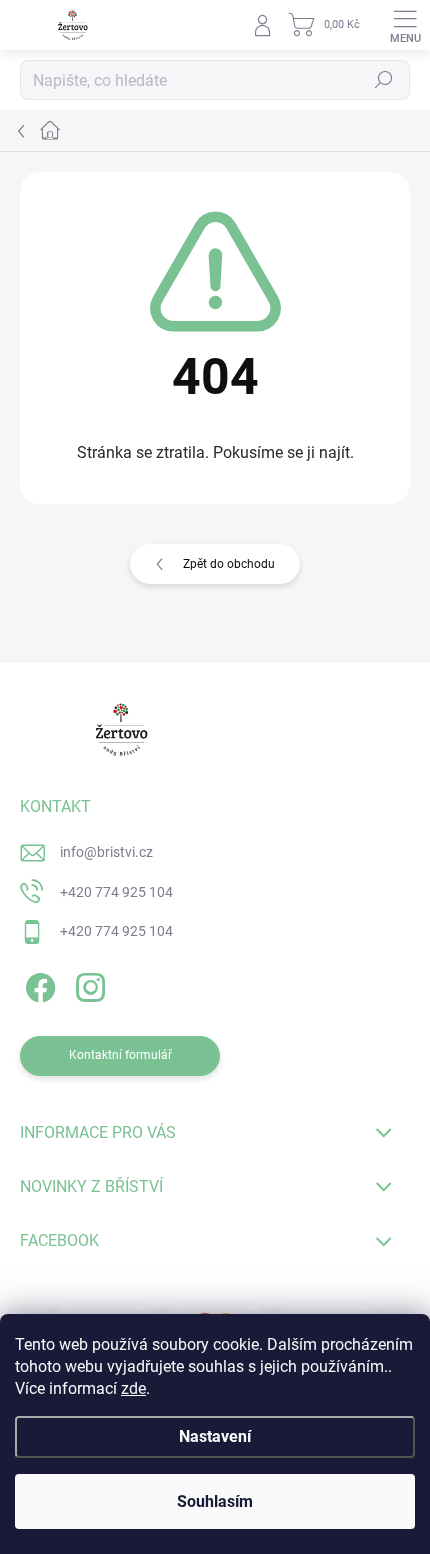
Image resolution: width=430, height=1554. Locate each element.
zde (133, 1388)
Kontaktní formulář (120, 1055)
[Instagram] (87, 984)
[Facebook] (37, 984)
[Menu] (405, 25)
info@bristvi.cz (106, 852)
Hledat (384, 80)
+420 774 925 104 (116, 892)
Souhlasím (215, 1501)
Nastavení (215, 1436)
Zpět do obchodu (229, 564)
